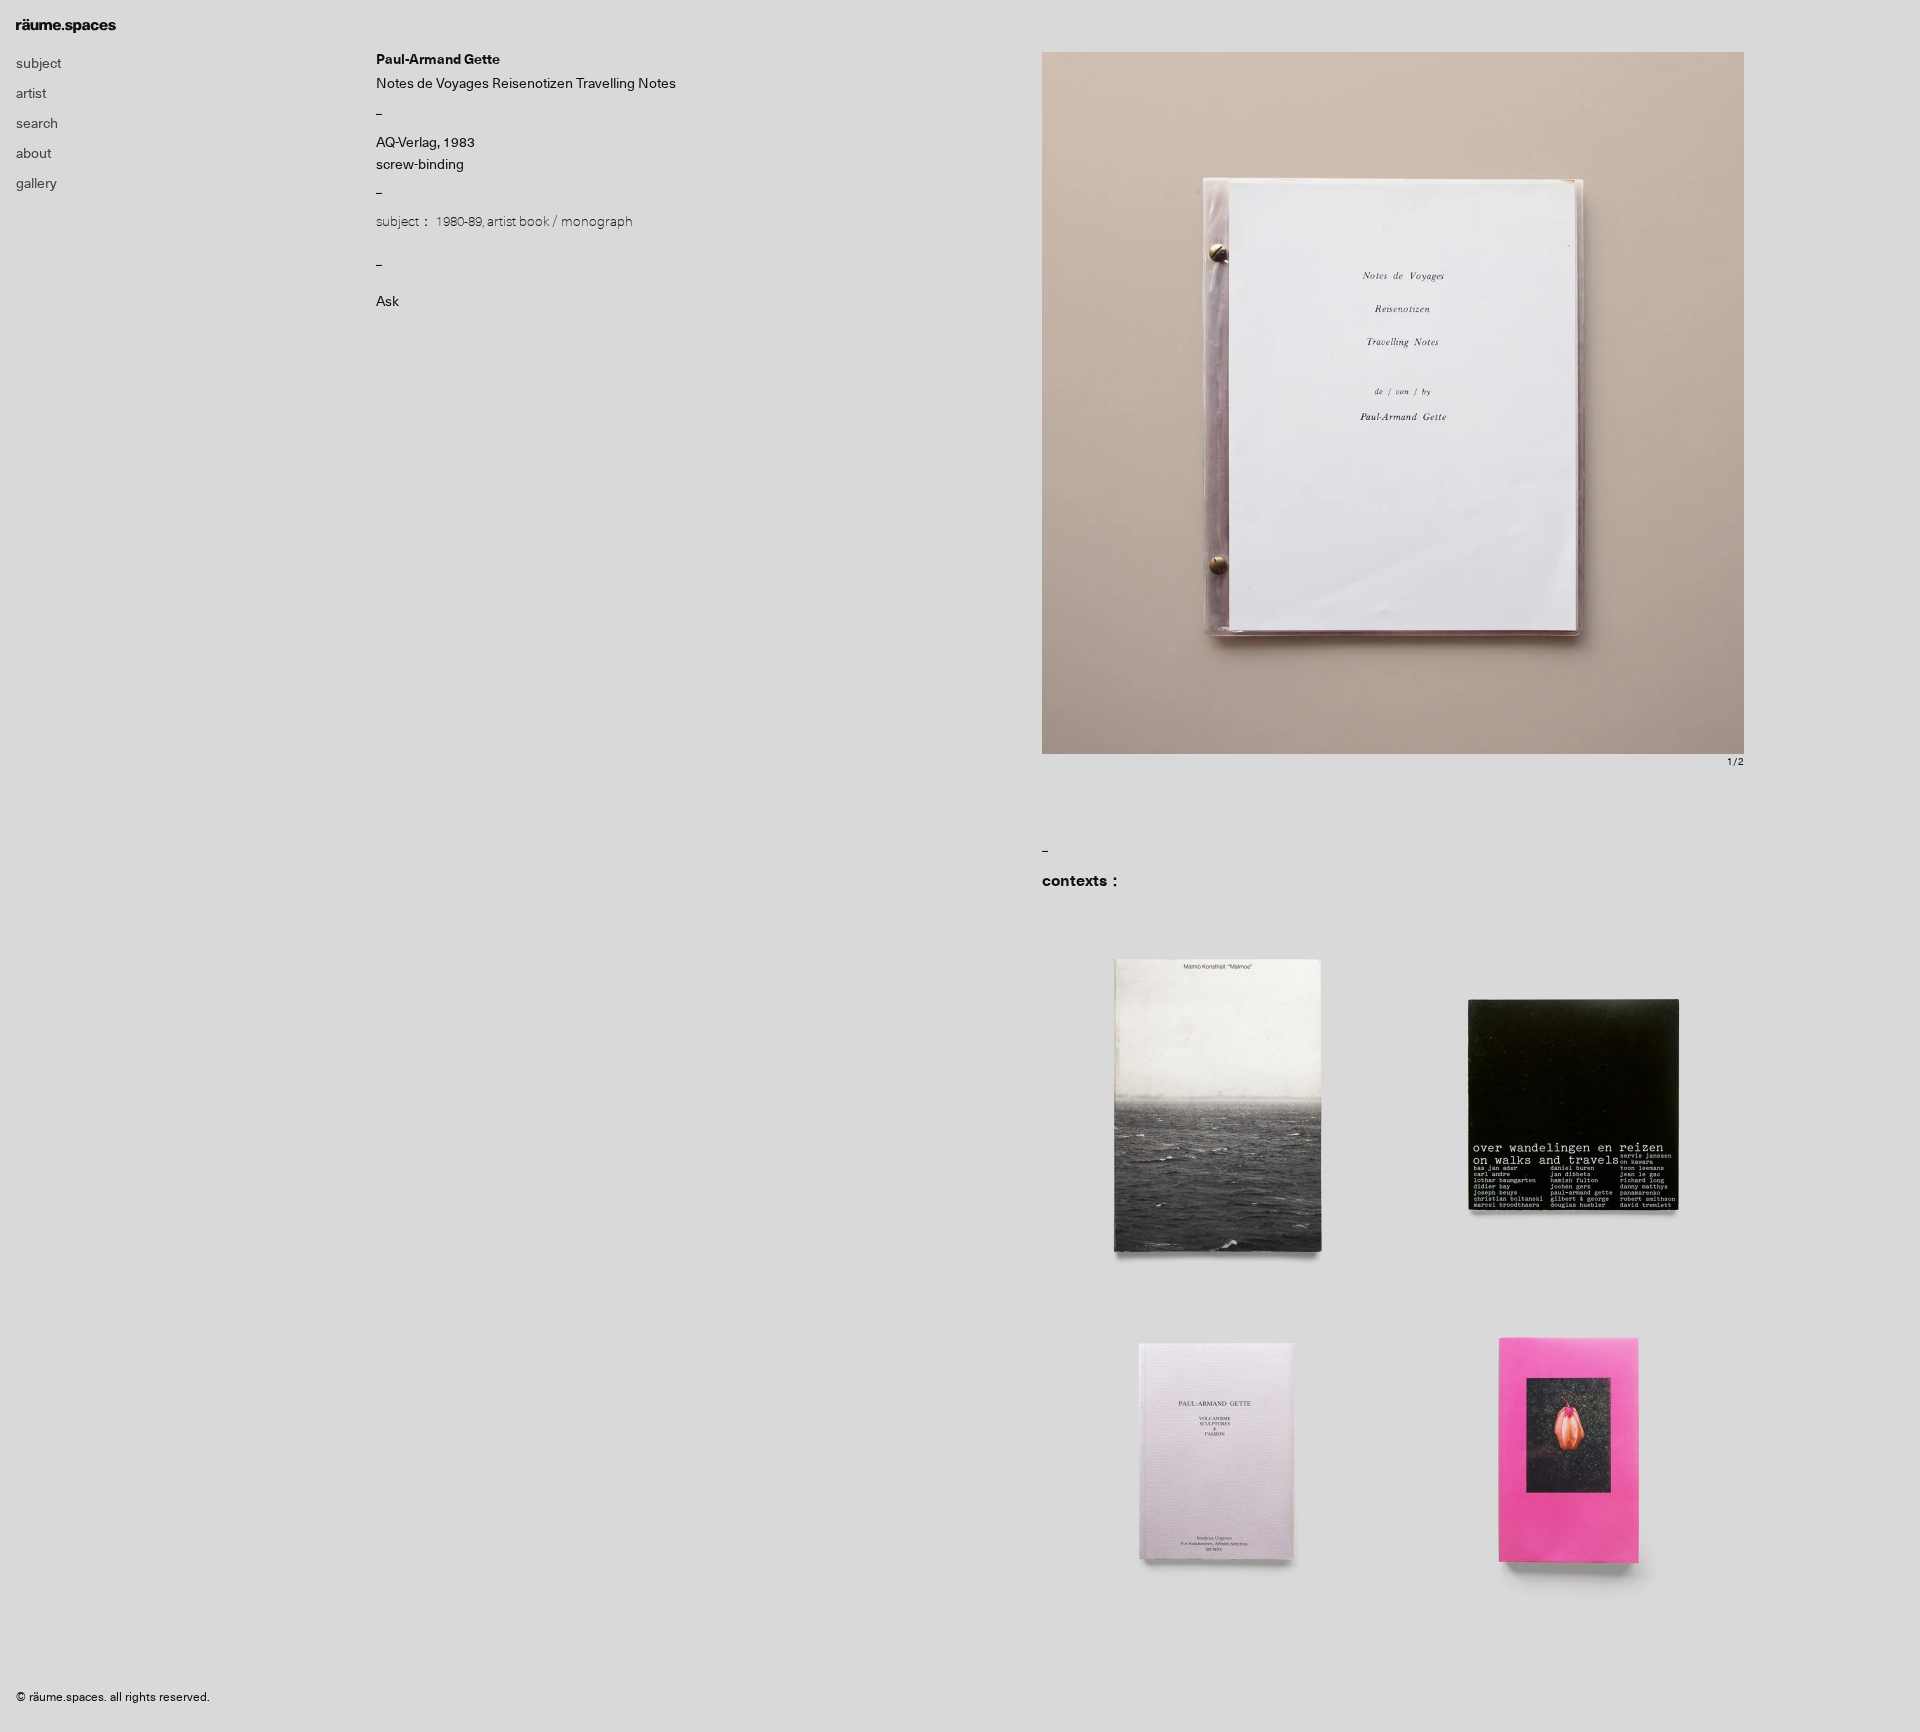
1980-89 (459, 221)
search (37, 123)
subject (38, 63)
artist (31, 93)
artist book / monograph (560, 221)
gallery (36, 183)
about (33, 153)
